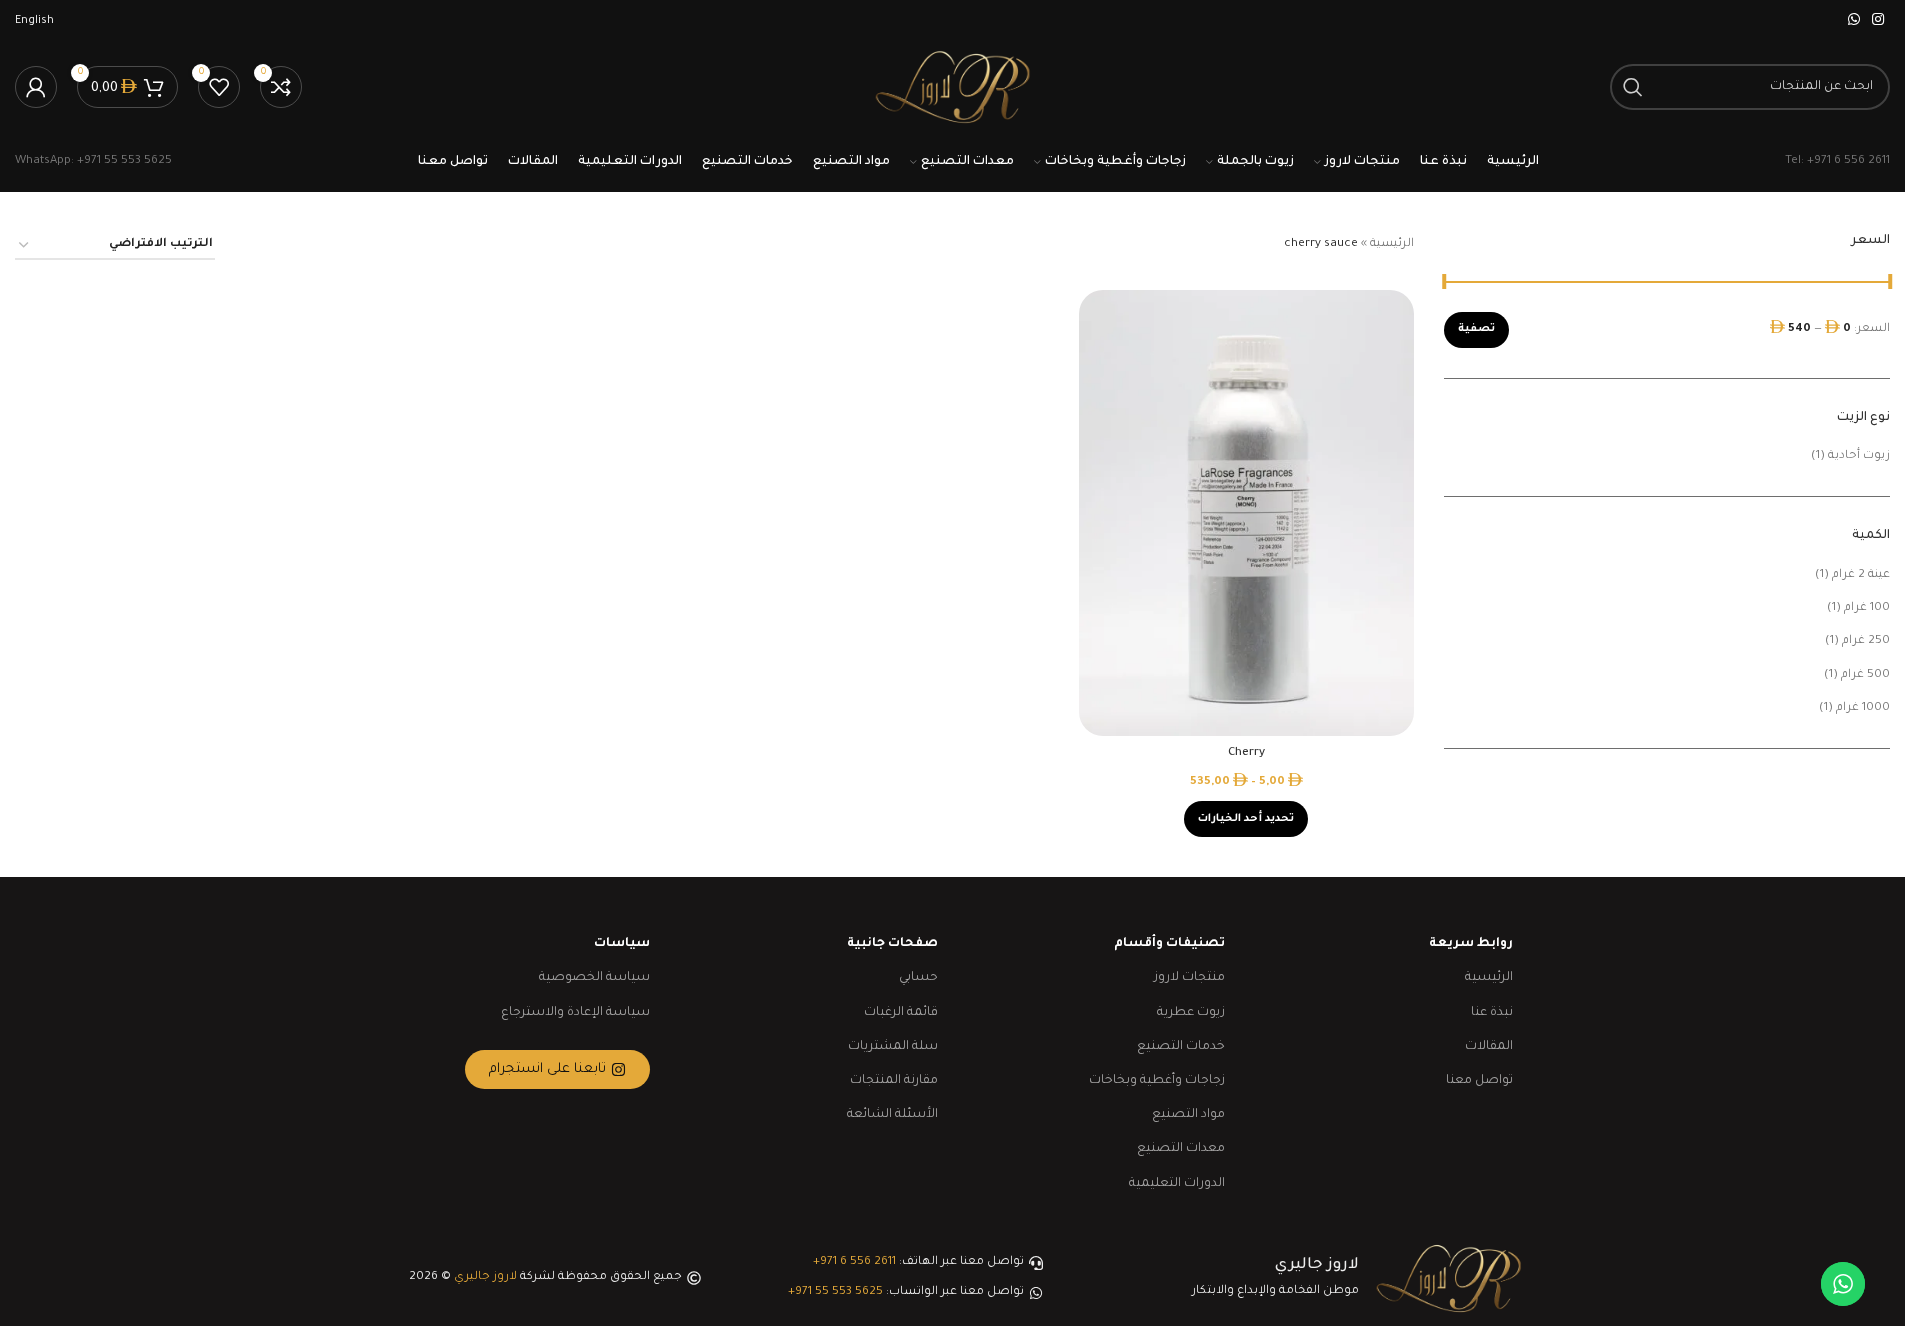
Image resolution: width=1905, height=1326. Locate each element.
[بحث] (1633, 87)
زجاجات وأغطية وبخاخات (1157, 1081)
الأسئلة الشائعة (892, 1115)
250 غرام (1866, 641)
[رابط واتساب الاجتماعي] (1854, 21)
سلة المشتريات (893, 1047)
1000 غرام (1863, 708)
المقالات (1489, 1047)
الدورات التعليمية (1177, 1184)
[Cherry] (1246, 513)
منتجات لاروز (1189, 978)
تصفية (1476, 329)
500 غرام (1865, 675)
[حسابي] (36, 87)
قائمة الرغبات (901, 1013)
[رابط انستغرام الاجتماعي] (1878, 21)
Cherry (1246, 753)
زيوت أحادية (1859, 456)
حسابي (918, 978)
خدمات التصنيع (1181, 1047)
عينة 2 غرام (1861, 575)
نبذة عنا (1492, 1013)
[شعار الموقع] (952, 88)
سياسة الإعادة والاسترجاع (575, 1013)
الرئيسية (1392, 244)
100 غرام (1867, 608)
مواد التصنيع (1188, 1115)
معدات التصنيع (1181, 1149)
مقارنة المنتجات (894, 1081)
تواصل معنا (1479, 1081)
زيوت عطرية (1191, 1013)
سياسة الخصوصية (594, 978)
